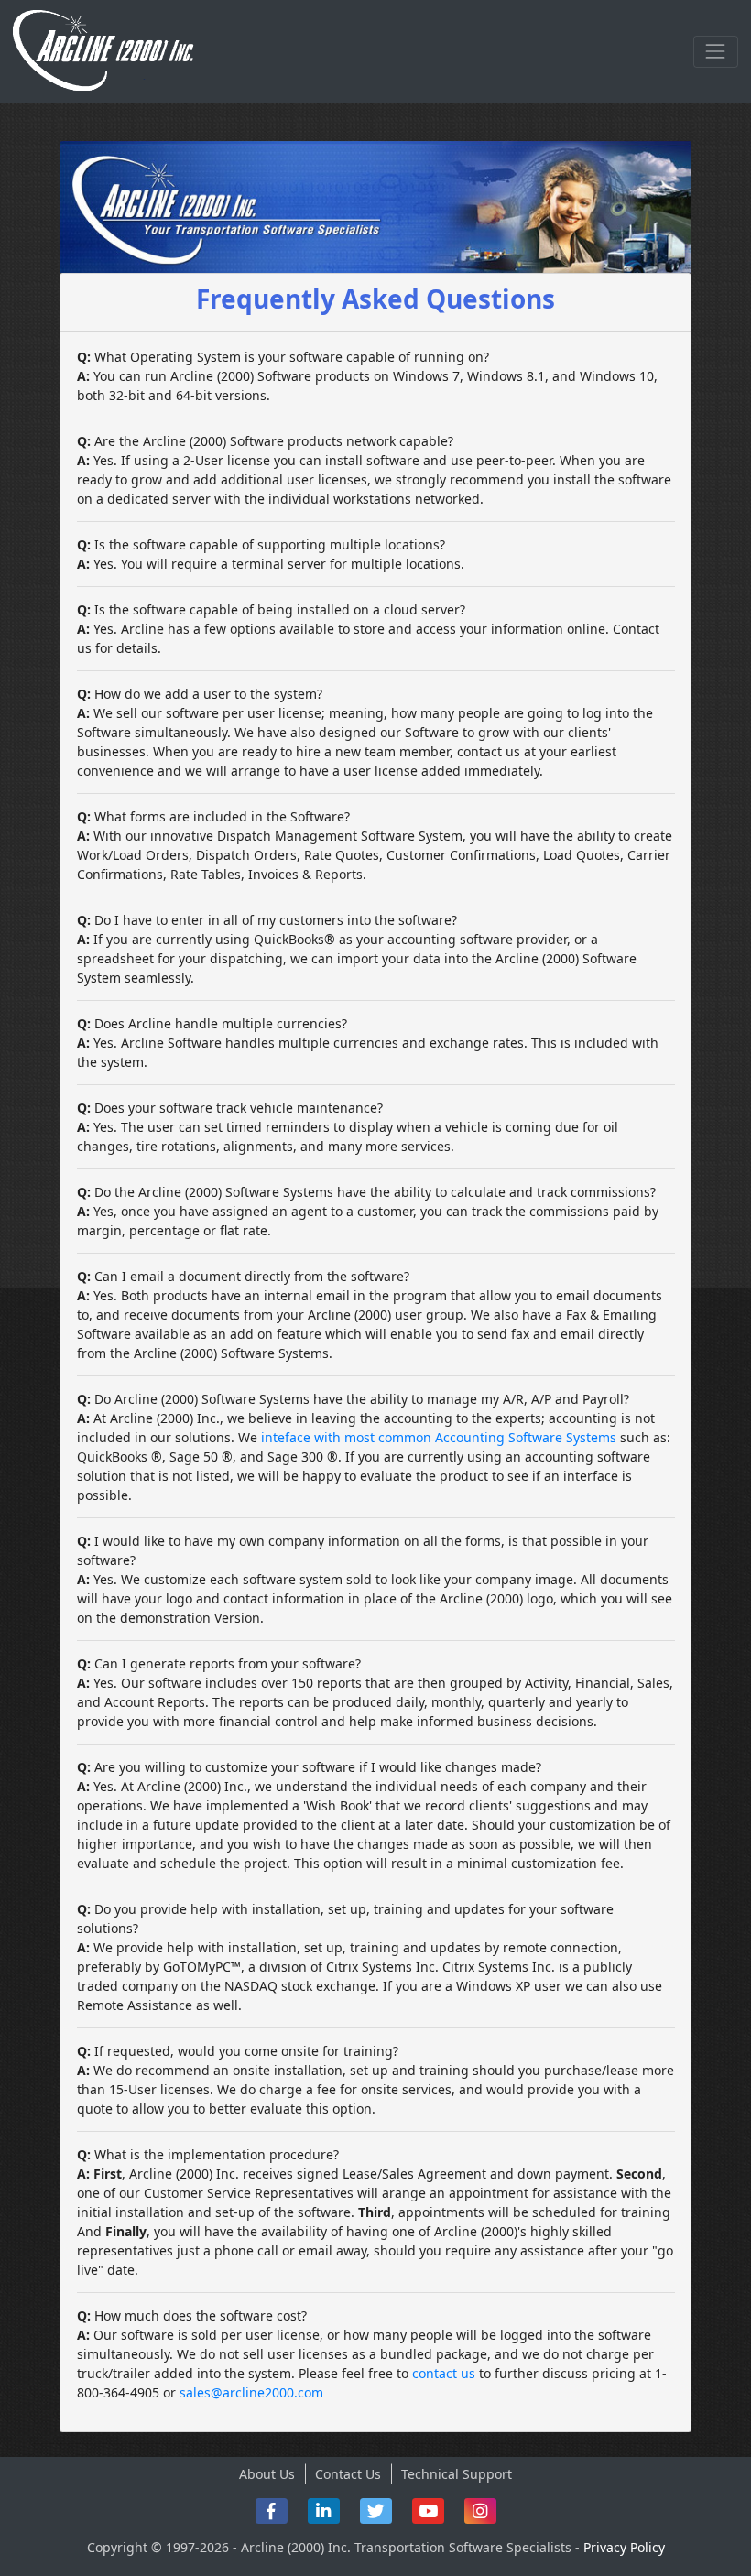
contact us (444, 2373)
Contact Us (348, 2474)
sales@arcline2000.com (251, 2392)
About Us (267, 2474)
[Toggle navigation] (716, 52)
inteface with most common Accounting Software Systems (439, 1437)
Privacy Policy (624, 2547)
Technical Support (457, 2474)
